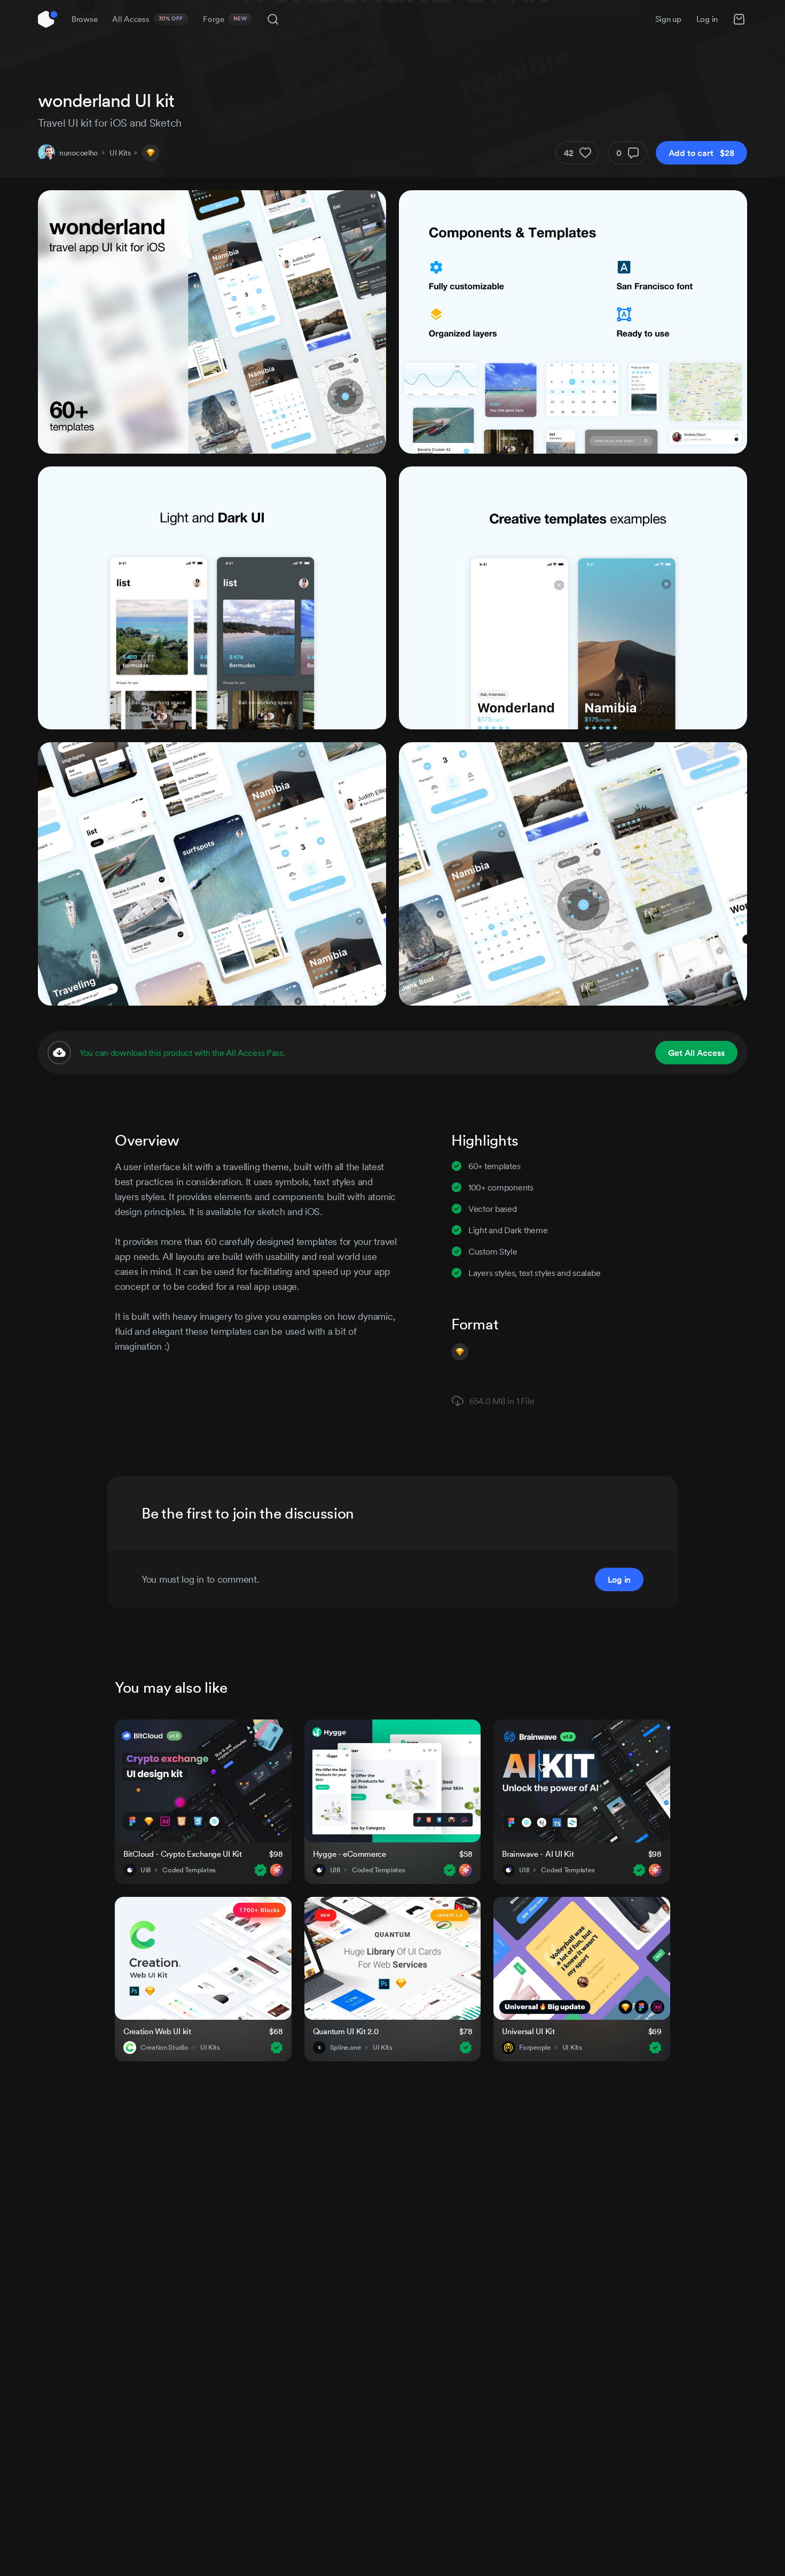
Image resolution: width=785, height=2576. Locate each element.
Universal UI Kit (528, 2031)
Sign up (668, 19)
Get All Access (696, 1053)
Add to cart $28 (701, 153)
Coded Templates (189, 1870)
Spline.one (346, 2048)
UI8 (146, 1870)
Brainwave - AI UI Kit (538, 1854)
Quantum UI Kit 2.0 (346, 2031)
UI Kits (120, 153)
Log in (707, 19)
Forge (225, 19)
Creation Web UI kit (157, 2031)
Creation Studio (164, 2048)
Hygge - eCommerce (350, 1854)
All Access (148, 19)
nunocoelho (78, 153)
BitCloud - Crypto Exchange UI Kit (183, 1854)
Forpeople (535, 2048)
